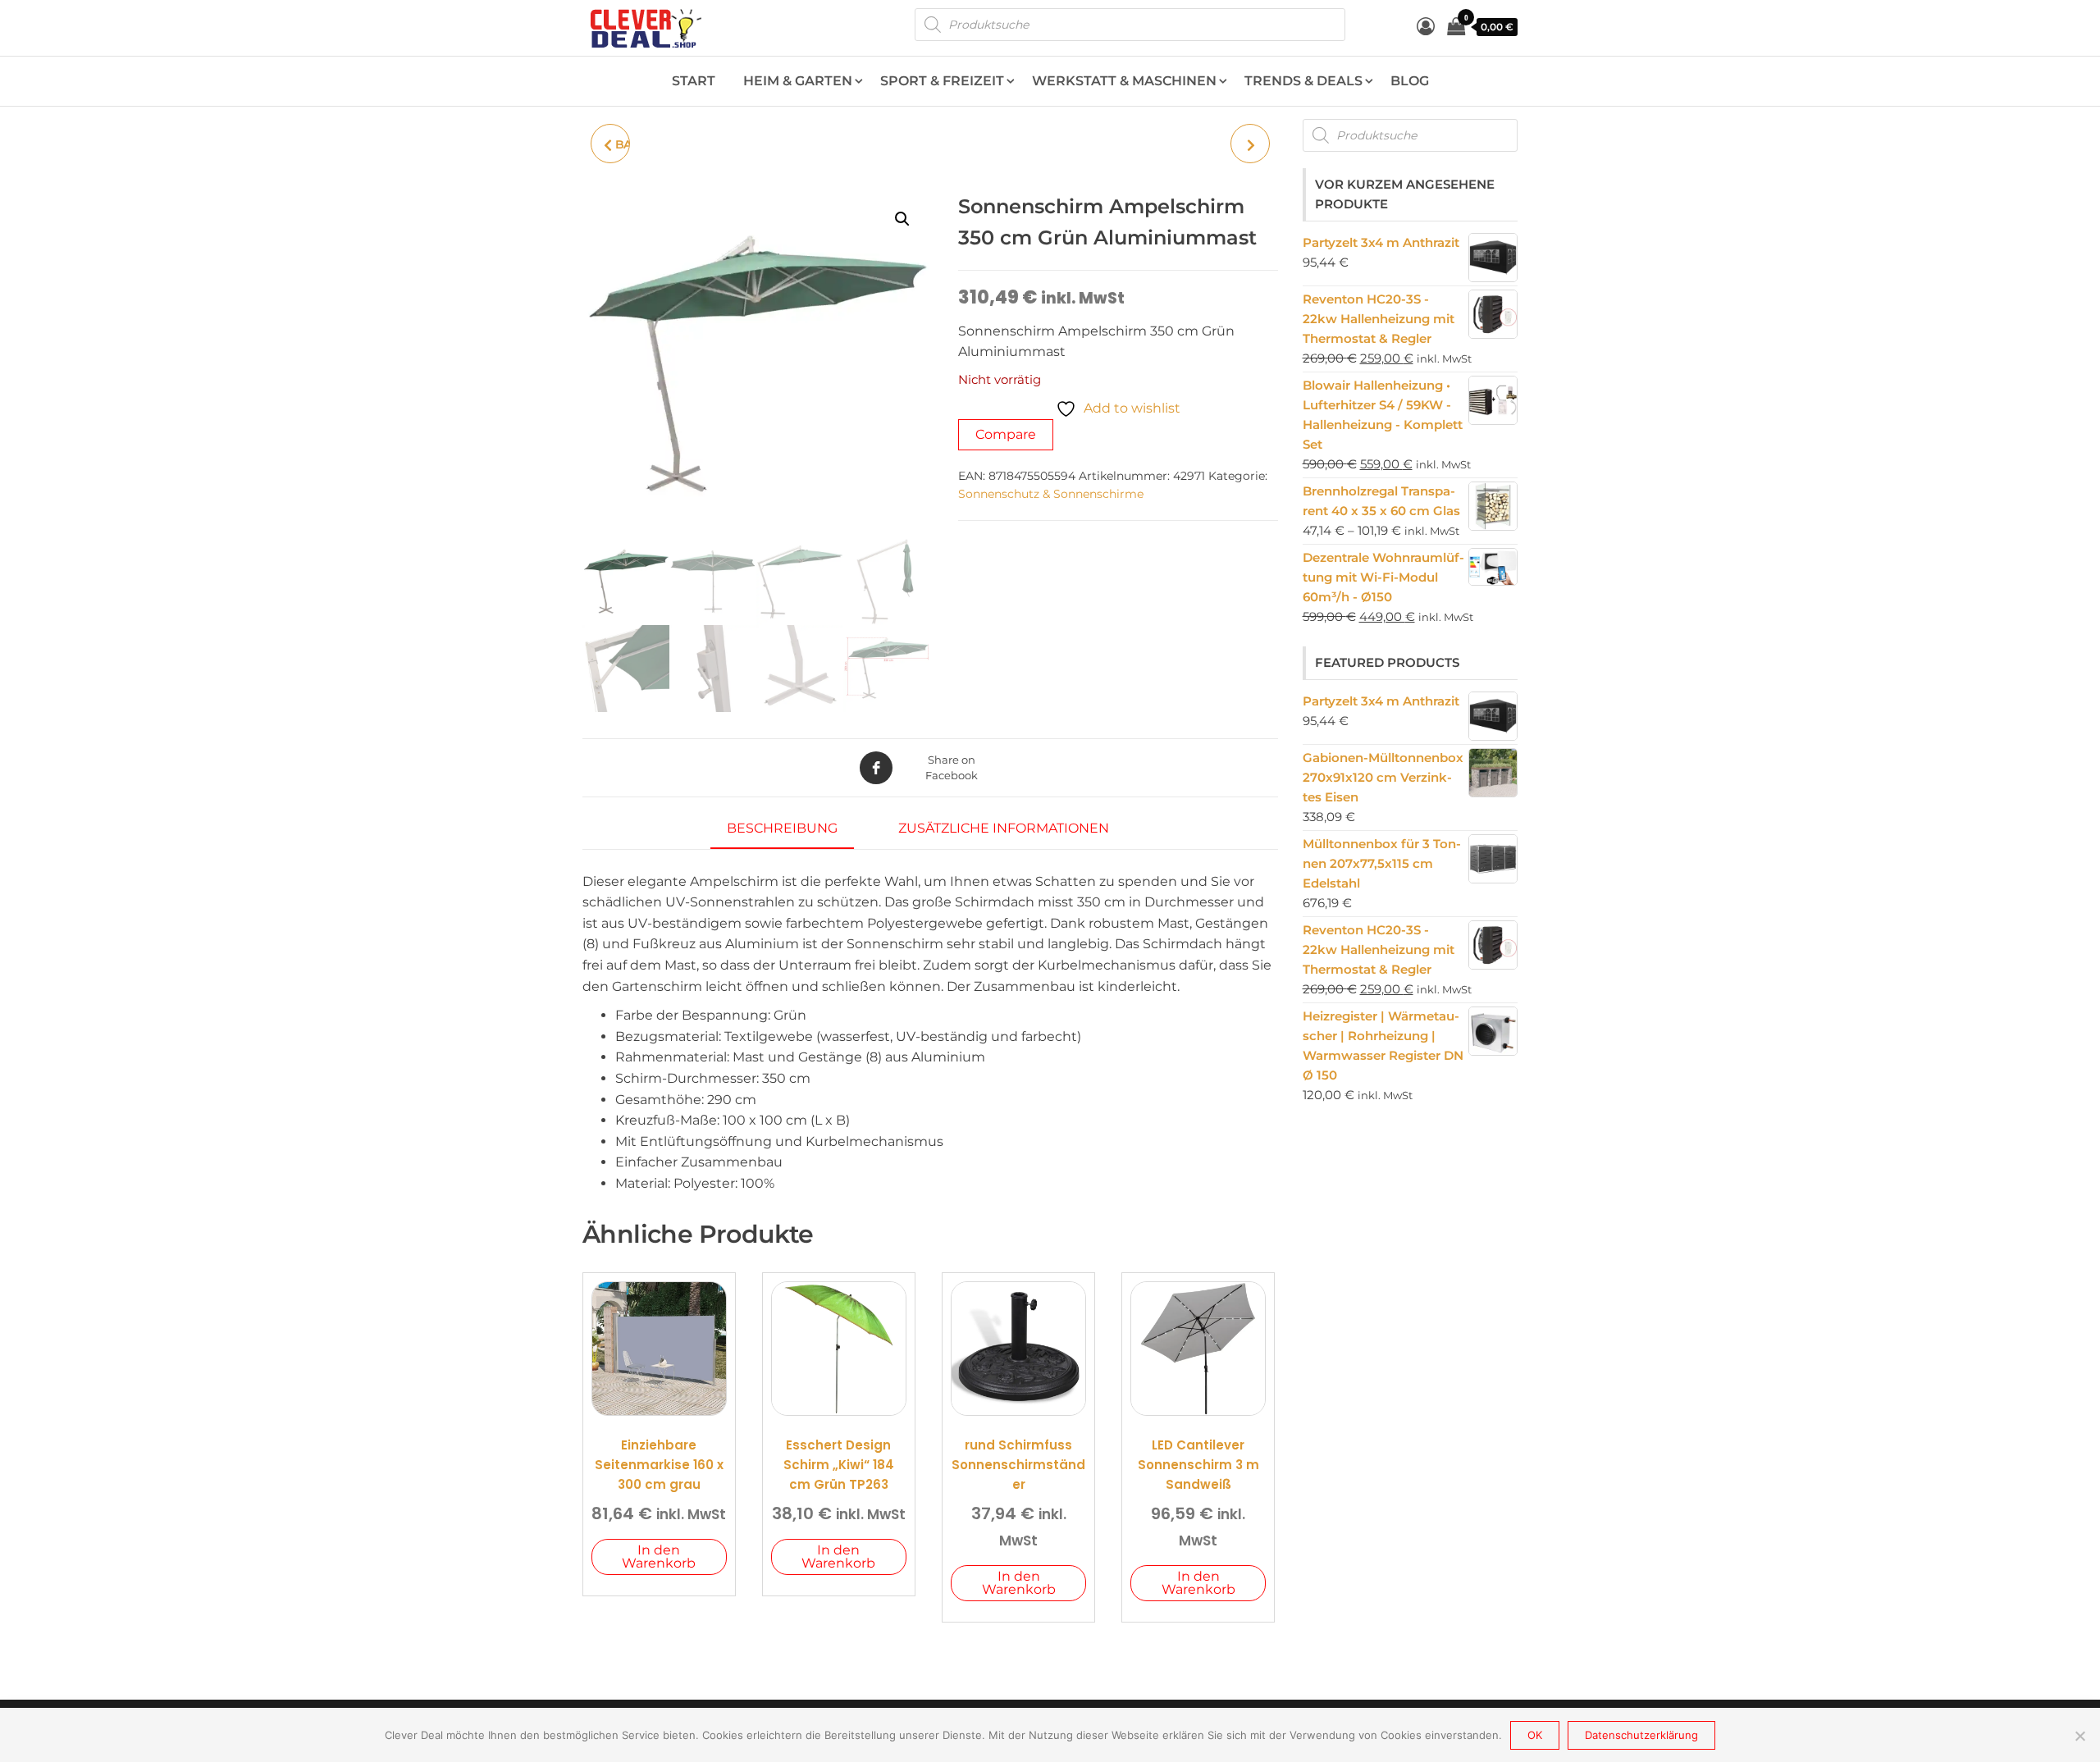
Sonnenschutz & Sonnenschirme (1051, 494)
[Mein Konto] (1426, 27)
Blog (1410, 81)
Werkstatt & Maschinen (1124, 81)
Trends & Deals (1303, 81)
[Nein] (2079, 1736)
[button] (902, 219)
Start (694, 81)
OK (1535, 1735)
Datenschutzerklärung (1641, 1735)
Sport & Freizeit (942, 81)
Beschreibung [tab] (782, 828)
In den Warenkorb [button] (659, 1557)
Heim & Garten (798, 81)
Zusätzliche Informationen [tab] (1004, 828)
